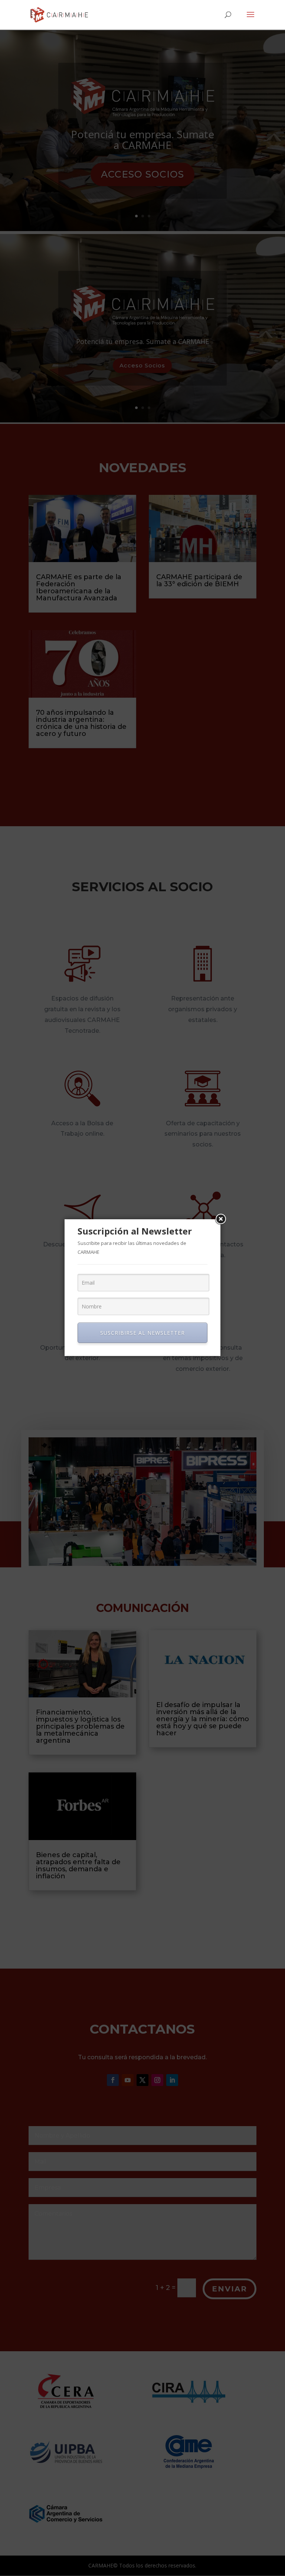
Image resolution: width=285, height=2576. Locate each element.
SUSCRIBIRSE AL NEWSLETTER (142, 1333)
